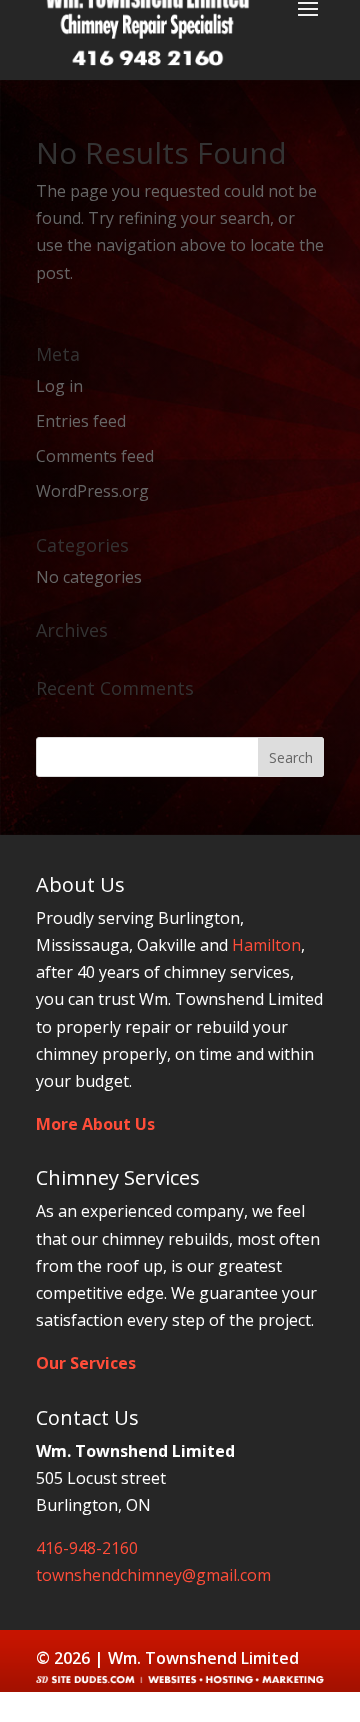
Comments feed (95, 456)
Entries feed (81, 421)
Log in (59, 386)
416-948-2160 (87, 1548)
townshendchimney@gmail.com (153, 1575)
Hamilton (266, 945)
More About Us (95, 1124)
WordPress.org (92, 491)
